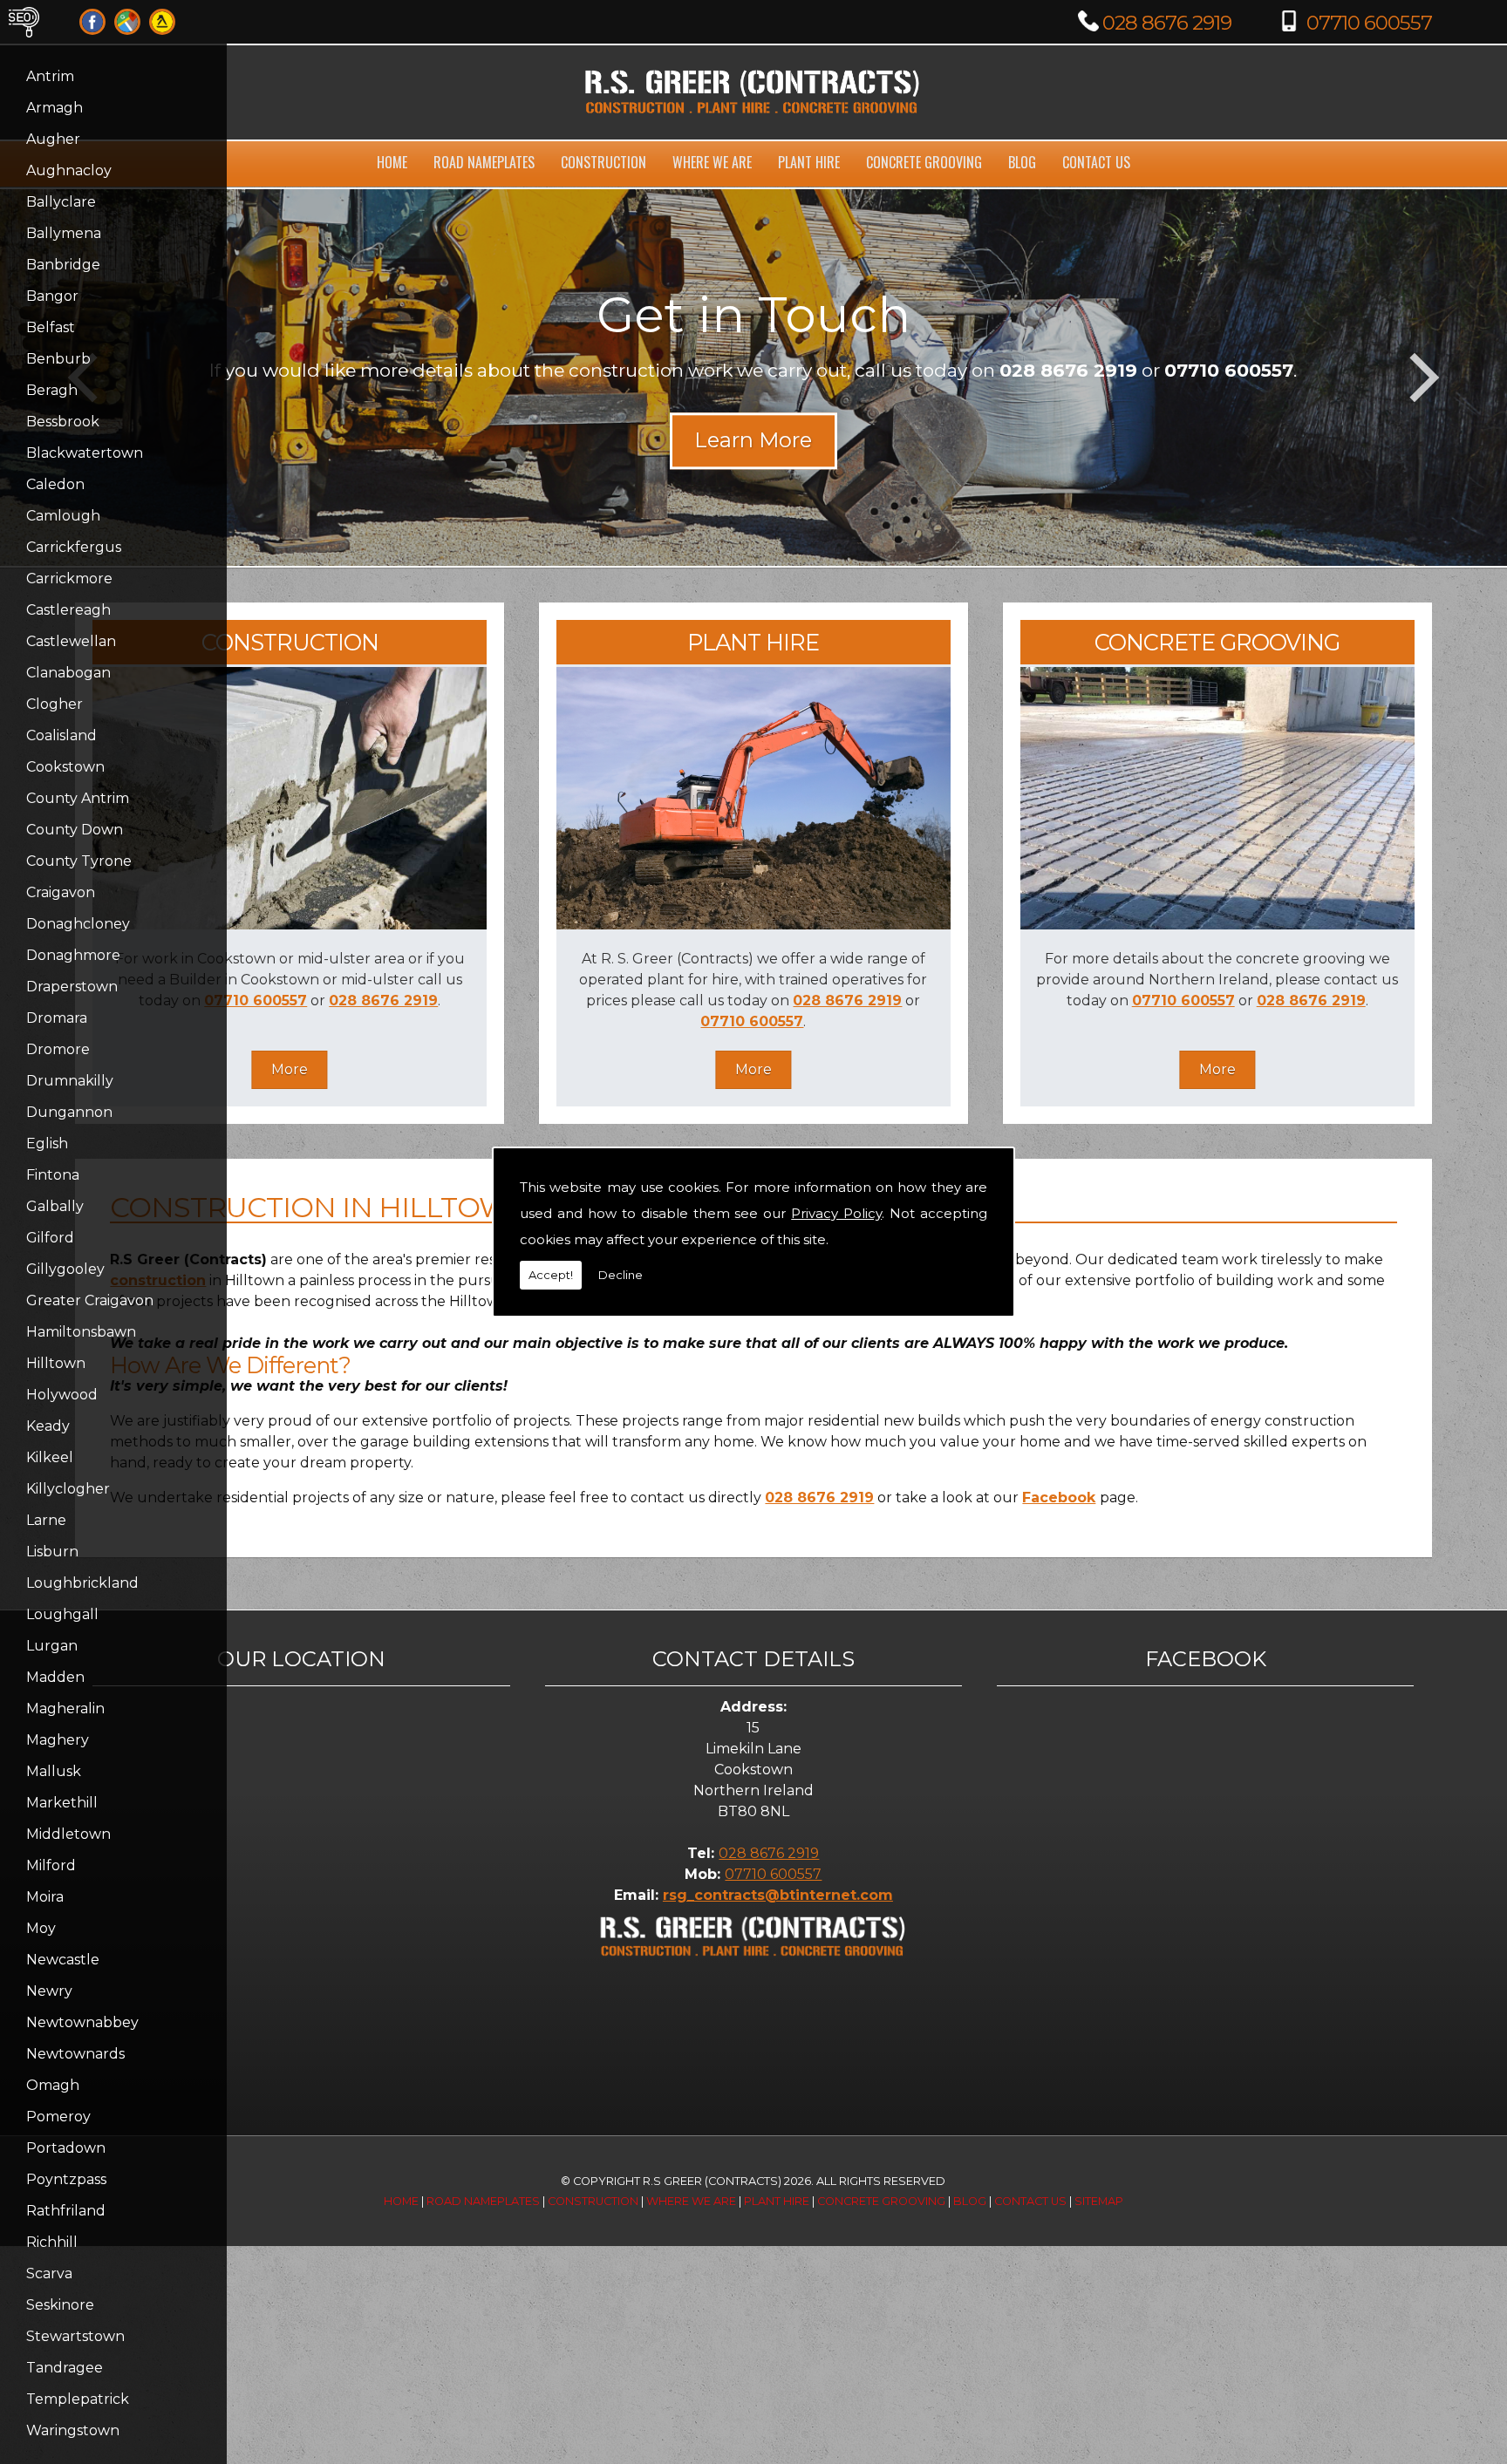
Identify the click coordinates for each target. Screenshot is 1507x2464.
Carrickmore (69, 579)
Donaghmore (73, 955)
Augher (53, 139)
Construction (603, 162)
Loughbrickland (82, 1583)
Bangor (52, 296)
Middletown (68, 1834)
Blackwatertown (85, 453)
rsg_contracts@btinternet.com (778, 1895)
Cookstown (65, 767)
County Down (75, 830)
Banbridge (63, 265)
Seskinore (60, 2305)
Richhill (52, 2242)
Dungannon (69, 1112)
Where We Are (712, 162)
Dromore (58, 1049)
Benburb (58, 359)
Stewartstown (75, 2336)
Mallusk (54, 1771)
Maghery (58, 1740)
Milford (51, 1865)
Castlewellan (71, 641)
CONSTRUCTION (290, 642)
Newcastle (63, 1960)
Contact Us (1096, 162)
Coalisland (61, 735)
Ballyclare (61, 202)
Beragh (52, 390)
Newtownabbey (82, 2022)
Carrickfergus (74, 547)
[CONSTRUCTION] (290, 925)
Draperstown (72, 987)
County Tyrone (79, 861)
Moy (41, 1928)
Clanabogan (68, 673)
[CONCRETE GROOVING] (1217, 925)
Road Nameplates (484, 162)
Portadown (66, 2148)
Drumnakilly (70, 1081)
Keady (48, 1426)
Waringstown (73, 2430)
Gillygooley (65, 1269)
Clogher (55, 704)
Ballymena (64, 233)
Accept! (551, 1275)
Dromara (57, 1018)
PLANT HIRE (753, 642)
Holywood (62, 1395)
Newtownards (75, 2054)
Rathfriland (66, 2211)
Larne (46, 1520)
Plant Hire (809, 162)
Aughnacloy (69, 170)
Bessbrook (63, 422)
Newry (49, 1991)
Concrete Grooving (924, 162)
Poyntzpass (66, 2179)
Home (392, 162)
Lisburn (52, 1552)
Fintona (53, 1175)
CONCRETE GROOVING (1217, 642)
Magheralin (65, 1708)
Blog (1022, 162)
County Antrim (78, 798)
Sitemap (1099, 2201)
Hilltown (56, 1363)
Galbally (55, 1206)
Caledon (55, 484)
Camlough (63, 516)
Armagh (55, 108)
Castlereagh (68, 610)
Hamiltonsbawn (81, 1332)
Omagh (53, 2085)
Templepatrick (78, 2399)
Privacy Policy (836, 1213)
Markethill (62, 1803)
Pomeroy (58, 2117)
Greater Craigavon (90, 1300)
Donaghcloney (78, 924)
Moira (45, 1897)
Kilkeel (50, 1457)
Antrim (50, 76)
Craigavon (61, 892)
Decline (621, 1275)
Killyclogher (68, 1489)
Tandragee (65, 2368)
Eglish (47, 1144)
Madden (55, 1677)
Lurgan (52, 1646)
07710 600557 (1369, 23)
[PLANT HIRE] (753, 925)
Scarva (49, 2273)
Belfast (51, 327)
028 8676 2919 (1167, 23)
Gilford (50, 1238)
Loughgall (62, 1614)
